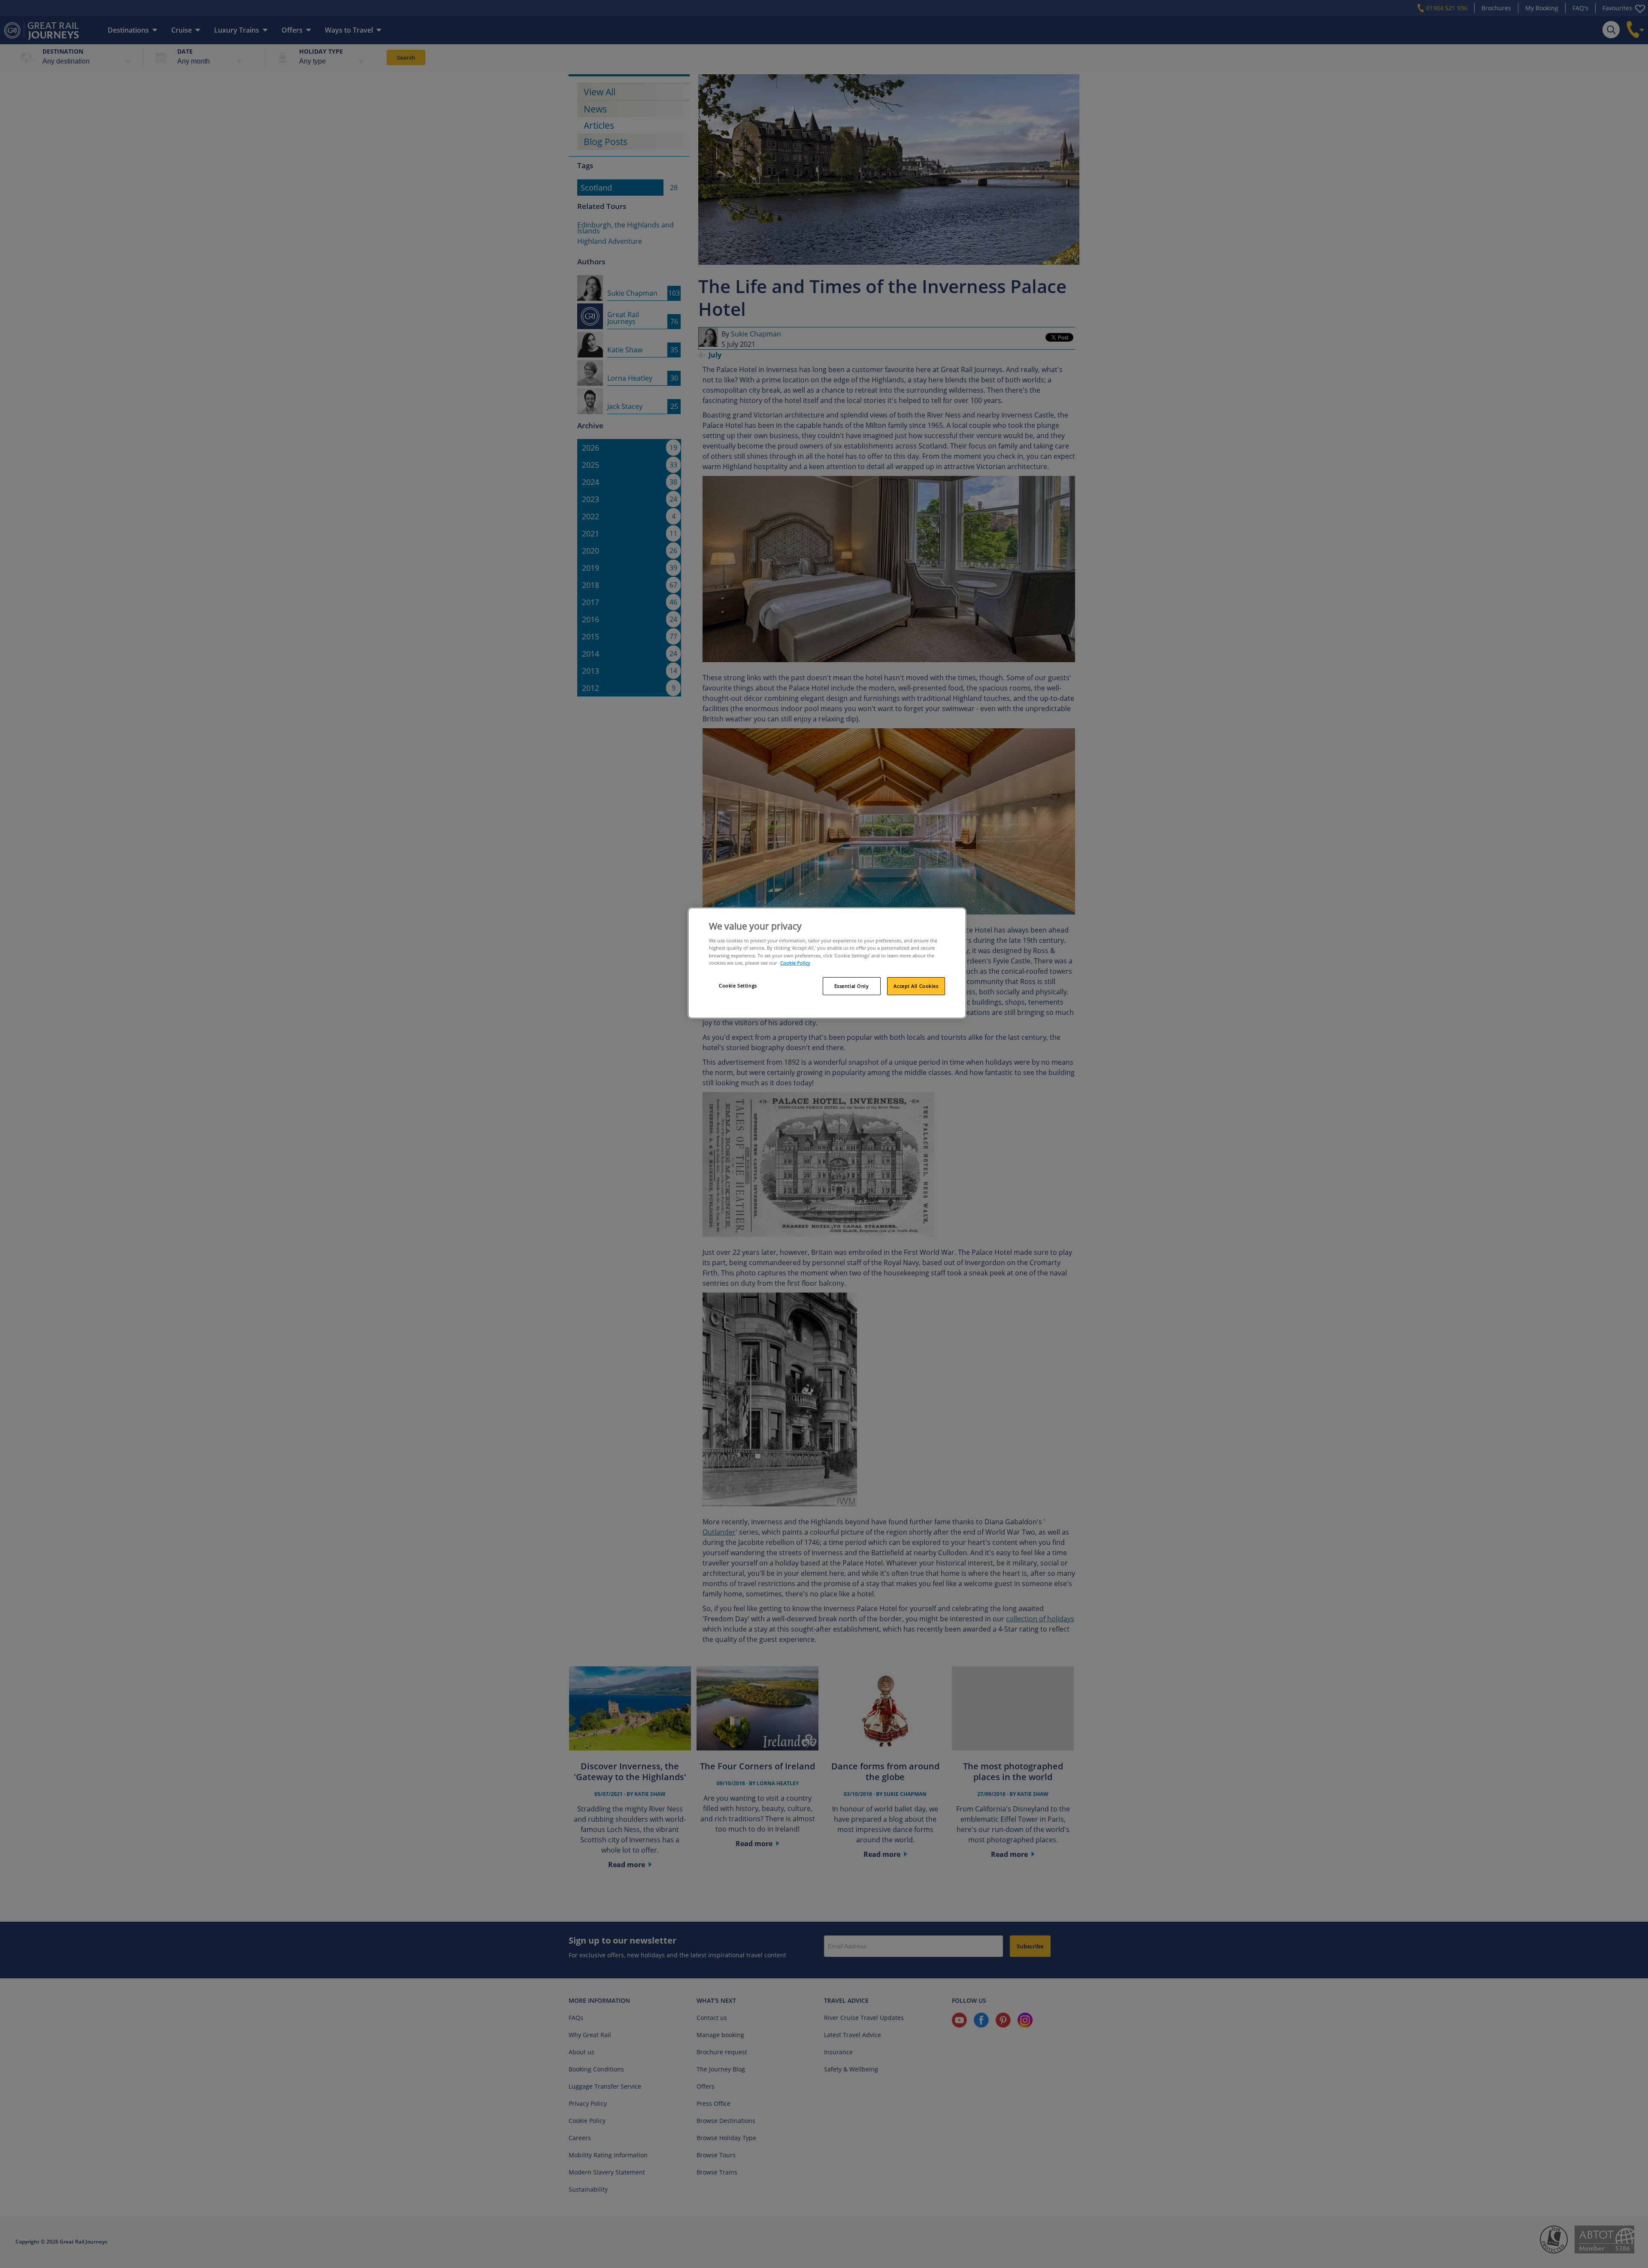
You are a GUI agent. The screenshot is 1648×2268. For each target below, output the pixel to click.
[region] (827, 963)
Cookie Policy (795, 963)
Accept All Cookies (916, 986)
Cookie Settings (738, 986)
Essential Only (852, 986)
